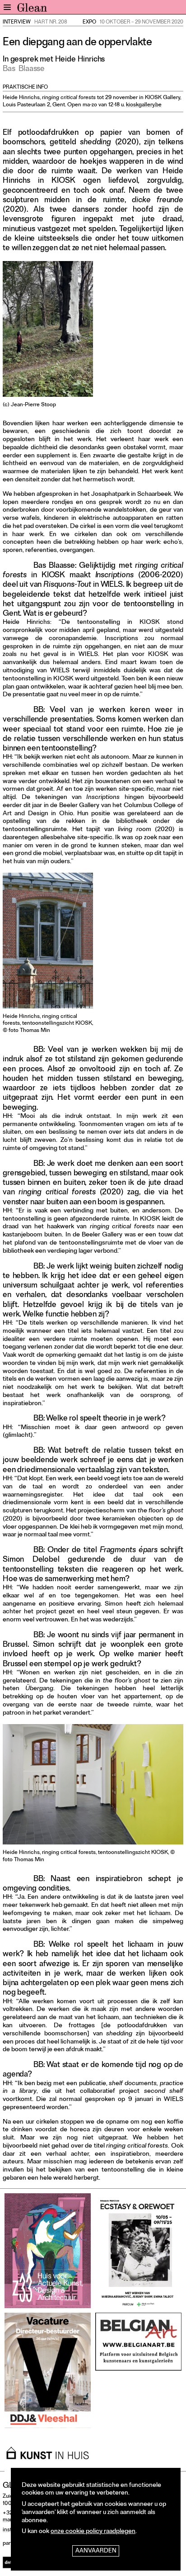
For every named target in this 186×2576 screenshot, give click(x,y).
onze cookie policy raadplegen (93, 2532)
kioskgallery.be (144, 105)
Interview (17, 23)
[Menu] (7, 7)
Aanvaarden (96, 2551)
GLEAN (32, 10)
